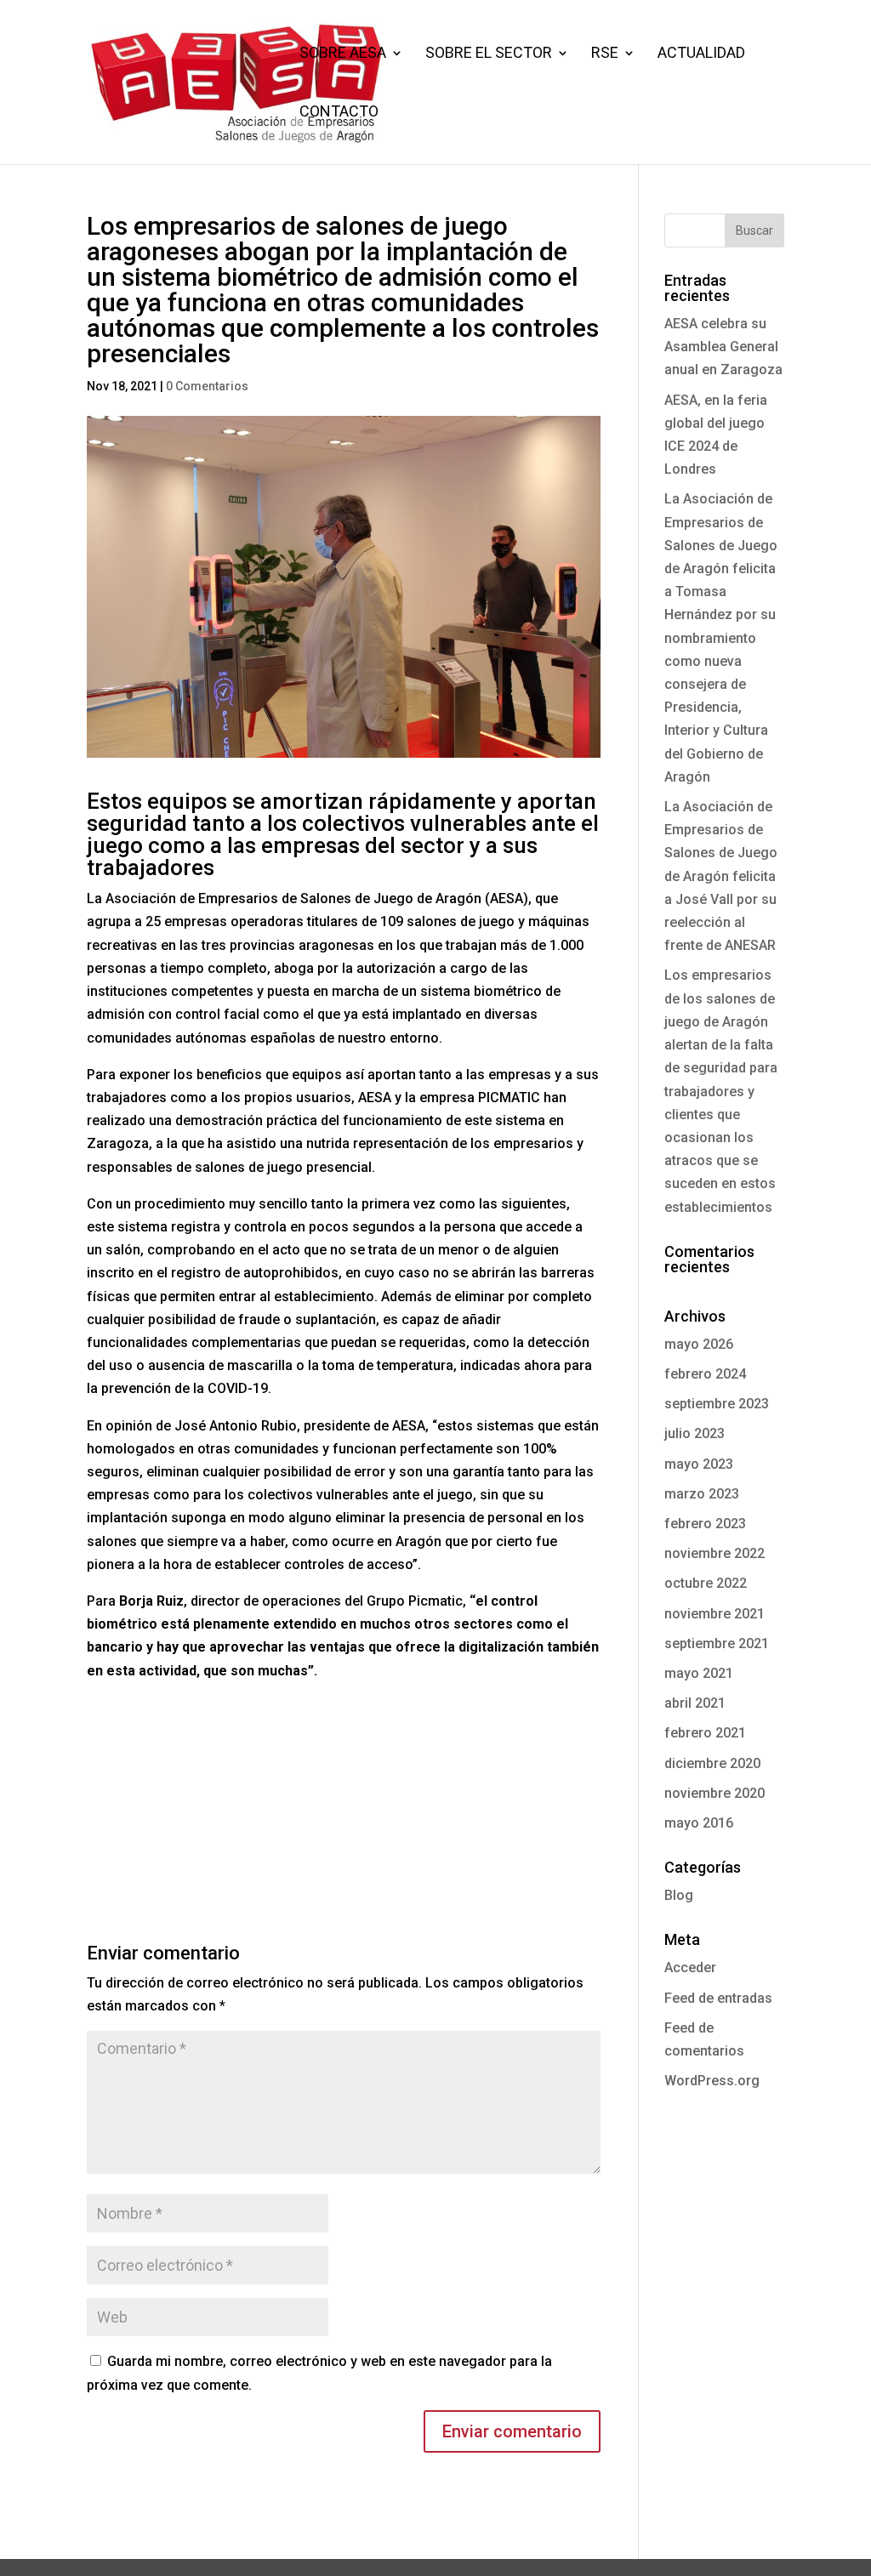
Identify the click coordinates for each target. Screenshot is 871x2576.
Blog (679, 1895)
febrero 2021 (705, 1733)
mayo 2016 (699, 1823)
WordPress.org (712, 2081)
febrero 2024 (705, 1374)
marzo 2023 (702, 1494)
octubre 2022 (706, 1583)
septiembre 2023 (717, 1404)
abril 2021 (695, 1703)
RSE (605, 54)
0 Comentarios (207, 386)
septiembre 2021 (717, 1643)
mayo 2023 (699, 1464)
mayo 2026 (699, 1344)
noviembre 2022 (714, 1553)
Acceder (690, 1968)
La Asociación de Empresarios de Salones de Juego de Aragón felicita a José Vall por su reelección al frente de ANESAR (721, 876)
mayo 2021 (699, 1673)
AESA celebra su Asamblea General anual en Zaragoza (723, 347)
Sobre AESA (343, 54)
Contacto (339, 113)
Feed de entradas (718, 1998)
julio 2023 (695, 1433)
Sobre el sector (489, 54)
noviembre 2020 (714, 1793)
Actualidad (701, 54)
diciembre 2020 (712, 1763)
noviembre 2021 (714, 1614)
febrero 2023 (705, 1524)
